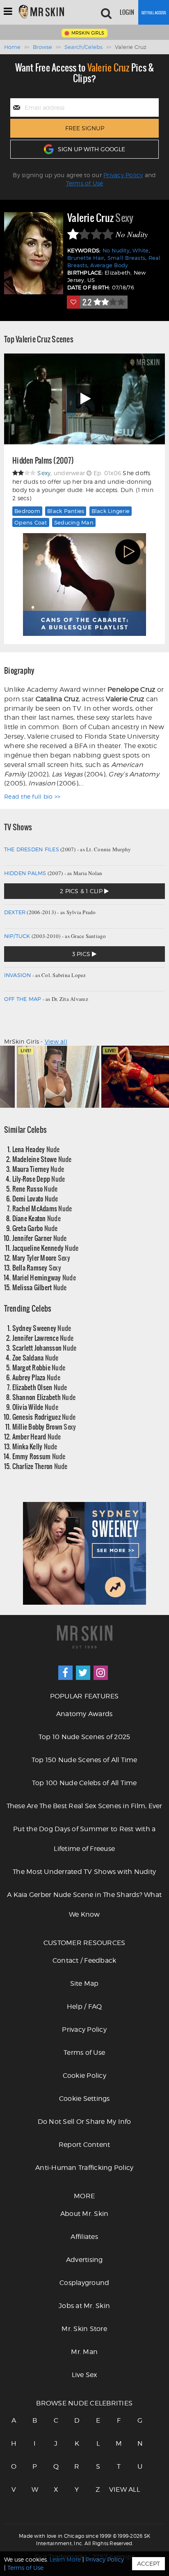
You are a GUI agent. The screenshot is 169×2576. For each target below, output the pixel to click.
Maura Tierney (38, 1169)
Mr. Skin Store (84, 2329)
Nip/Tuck (17, 936)
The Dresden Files (32, 849)
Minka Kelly (35, 1446)
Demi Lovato (35, 1198)
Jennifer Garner (40, 1238)
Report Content (84, 2145)
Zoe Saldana (35, 1357)
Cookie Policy (84, 2076)
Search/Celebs (83, 47)
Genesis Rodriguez (44, 1417)
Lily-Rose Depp (39, 1179)
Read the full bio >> (32, 796)
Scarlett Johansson (45, 1348)
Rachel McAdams (42, 1208)
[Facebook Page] (65, 1673)
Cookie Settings (84, 2099)
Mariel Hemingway (44, 1277)
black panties (66, 511)
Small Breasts (126, 258)
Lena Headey (36, 1149)
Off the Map (23, 999)
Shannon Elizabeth (44, 1397)
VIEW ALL (119, 2489)
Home (12, 47)
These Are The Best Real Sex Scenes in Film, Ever (84, 1806)
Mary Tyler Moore (41, 1258)
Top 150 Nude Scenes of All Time (84, 1760)
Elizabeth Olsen (40, 1387)
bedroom (27, 511)
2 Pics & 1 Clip (82, 891)
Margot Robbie (39, 1367)
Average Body (109, 265)
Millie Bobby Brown (44, 1427)
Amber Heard (37, 1436)
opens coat (31, 522)
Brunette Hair (86, 258)
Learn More (65, 2559)
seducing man (74, 522)
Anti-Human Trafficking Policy (84, 2168)
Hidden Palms (25, 873)
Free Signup (85, 128)
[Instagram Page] (101, 1673)
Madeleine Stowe (42, 1159)
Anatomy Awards (84, 1714)
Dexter (15, 912)
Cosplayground (84, 2283)
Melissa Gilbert (40, 1287)
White (140, 251)
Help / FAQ (84, 2007)
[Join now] (154, 12)
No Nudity (116, 251)
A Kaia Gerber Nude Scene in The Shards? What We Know (84, 1905)
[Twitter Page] (83, 1673)
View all (56, 1041)
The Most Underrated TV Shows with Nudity (84, 1872)
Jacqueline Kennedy (46, 1248)
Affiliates (84, 2237)
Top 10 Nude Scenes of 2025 (84, 1737)
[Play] (84, 399)
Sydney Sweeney (42, 1328)
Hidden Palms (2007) (43, 461)
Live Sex (84, 2375)
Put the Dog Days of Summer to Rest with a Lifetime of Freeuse (84, 1839)
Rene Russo (35, 1189)
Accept (148, 2563)
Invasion (18, 975)
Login (127, 12)
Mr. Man (84, 2352)
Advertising (84, 2260)
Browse (42, 47)
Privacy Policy (123, 175)
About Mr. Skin (84, 2214)
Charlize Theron (40, 1466)
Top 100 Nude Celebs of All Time (84, 1783)
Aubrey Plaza (36, 1377)
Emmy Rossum (39, 1456)
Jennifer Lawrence (43, 1338)
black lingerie (111, 511)
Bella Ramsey (37, 1267)
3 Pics (82, 954)
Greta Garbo (35, 1228)
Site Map (84, 1983)
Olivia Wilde (35, 1407)
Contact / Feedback (84, 1960)
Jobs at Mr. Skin (84, 2306)
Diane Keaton (37, 1218)
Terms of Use (85, 183)
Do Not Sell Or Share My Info (84, 2122)
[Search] (106, 12)
